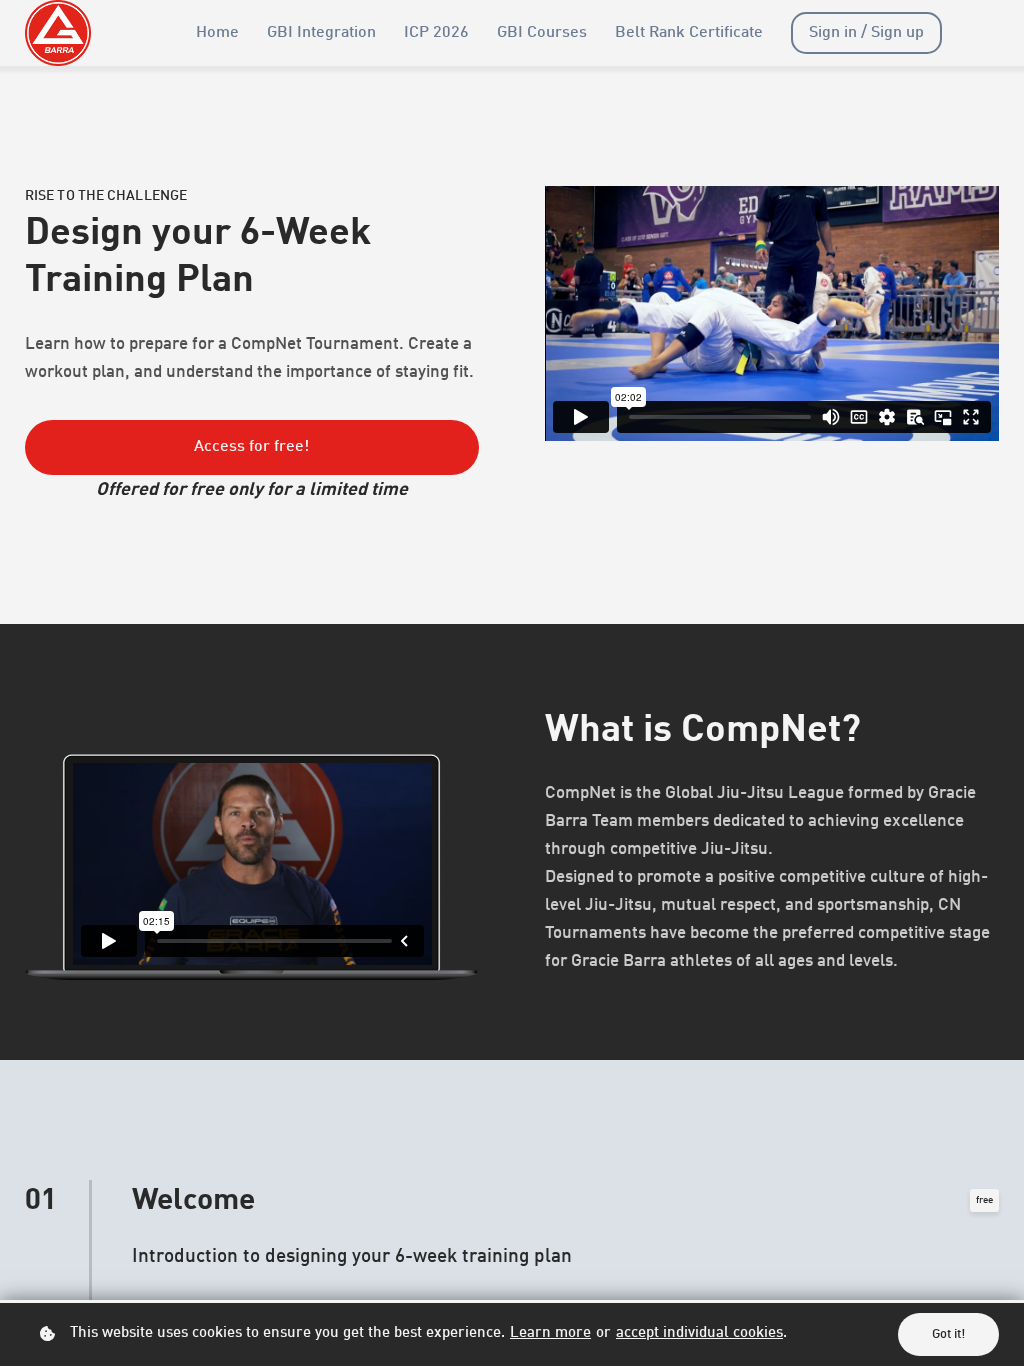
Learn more (550, 1333)
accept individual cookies (699, 1333)
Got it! (948, 1334)
